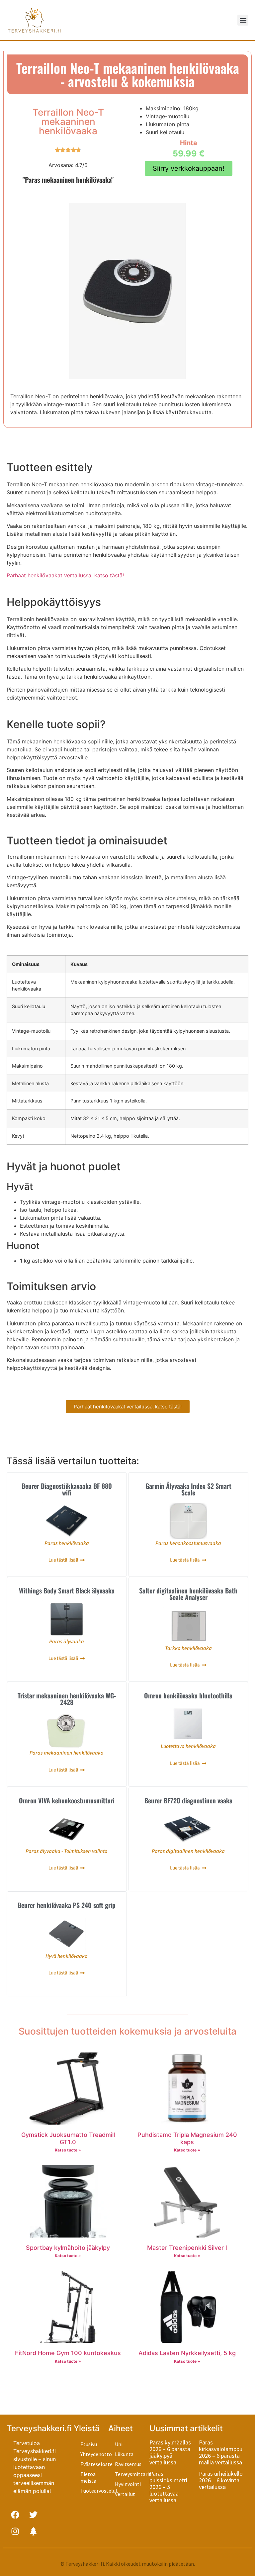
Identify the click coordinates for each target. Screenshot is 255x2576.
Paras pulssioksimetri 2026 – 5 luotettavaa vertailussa (168, 2487)
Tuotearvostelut (94, 2491)
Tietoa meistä (88, 2477)
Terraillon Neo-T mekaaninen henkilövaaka (68, 122)
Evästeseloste (94, 2464)
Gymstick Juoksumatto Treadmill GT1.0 (68, 2138)
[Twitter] (33, 2515)
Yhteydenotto (94, 2454)
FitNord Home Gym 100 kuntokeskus (68, 2353)
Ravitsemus (128, 2464)
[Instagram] (15, 2531)
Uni (119, 2444)
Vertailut (125, 2494)
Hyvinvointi (128, 2484)
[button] (243, 20)
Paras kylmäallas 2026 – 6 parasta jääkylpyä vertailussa (170, 2452)
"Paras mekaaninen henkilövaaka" (68, 180)
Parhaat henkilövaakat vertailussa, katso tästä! (65, 575)
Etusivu (89, 2444)
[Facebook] (15, 2515)
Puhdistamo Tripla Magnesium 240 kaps (187, 2138)
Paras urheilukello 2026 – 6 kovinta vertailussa (221, 2480)
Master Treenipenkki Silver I (187, 2248)
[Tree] (33, 2531)
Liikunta (124, 2454)
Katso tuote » (68, 2150)
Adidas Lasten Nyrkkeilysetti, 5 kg (187, 2353)
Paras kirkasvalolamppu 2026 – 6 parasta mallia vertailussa (221, 2452)
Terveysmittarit (132, 2474)
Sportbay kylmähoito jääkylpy (68, 2248)
